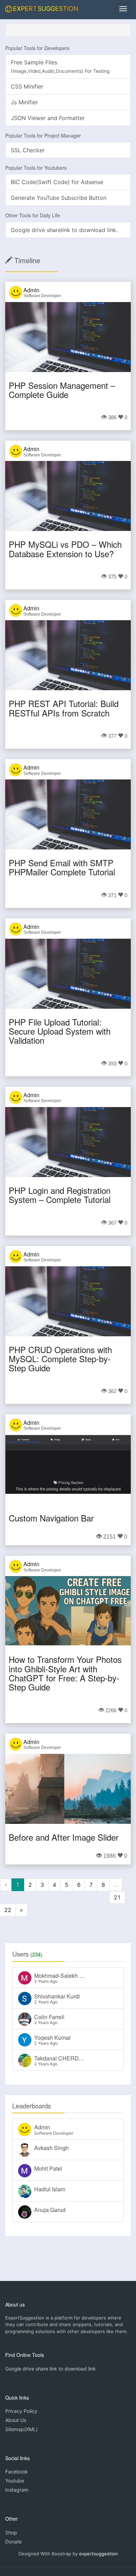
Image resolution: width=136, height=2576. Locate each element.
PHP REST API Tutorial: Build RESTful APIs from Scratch (64, 708)
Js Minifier (24, 102)
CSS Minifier (27, 86)
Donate (13, 2542)
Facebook (17, 2472)
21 (117, 1897)
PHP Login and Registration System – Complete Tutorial (60, 1195)
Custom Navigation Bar (51, 1518)
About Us (16, 2420)
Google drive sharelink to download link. (64, 230)
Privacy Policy (21, 2411)
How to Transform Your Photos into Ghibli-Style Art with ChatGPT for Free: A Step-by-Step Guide (65, 1673)
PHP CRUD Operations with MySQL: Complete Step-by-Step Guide (60, 1359)
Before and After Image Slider (64, 1837)
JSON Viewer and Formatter (48, 118)
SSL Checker (28, 150)
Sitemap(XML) (21, 2429)
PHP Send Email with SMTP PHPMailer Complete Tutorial (62, 867)
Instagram (17, 2490)
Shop (11, 2532)
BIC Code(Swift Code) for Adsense (57, 182)
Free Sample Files (60, 66)
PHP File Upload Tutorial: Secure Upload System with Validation (60, 1031)
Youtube (15, 2481)
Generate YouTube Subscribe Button (59, 198)
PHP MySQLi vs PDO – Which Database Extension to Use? (65, 549)
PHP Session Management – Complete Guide (62, 390)
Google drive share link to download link (51, 2369)
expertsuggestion (99, 2554)
